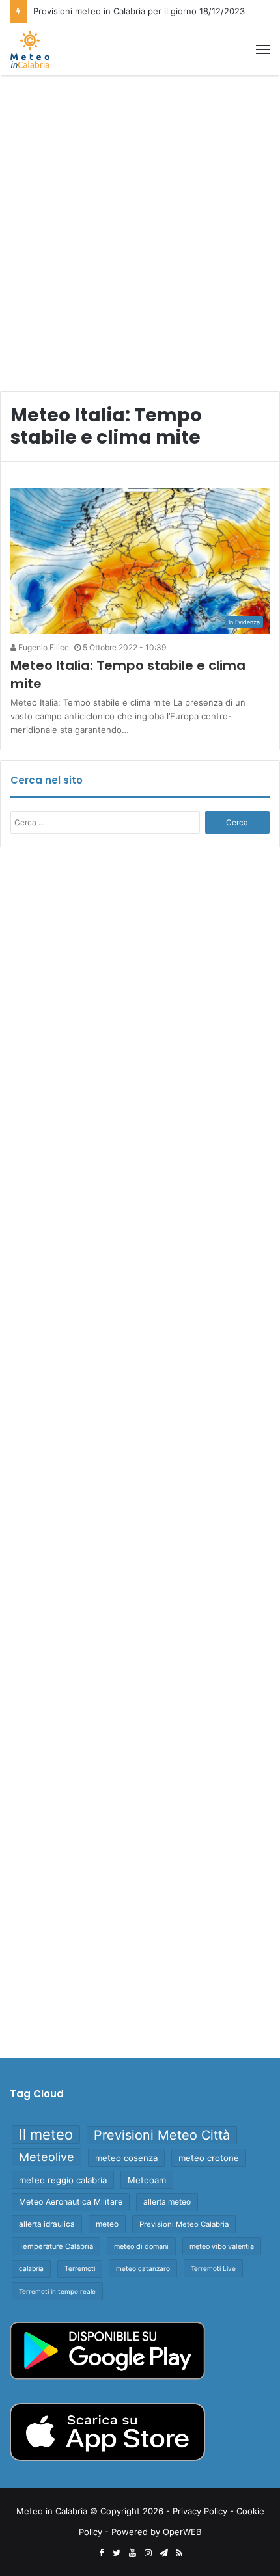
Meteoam (147, 2180)
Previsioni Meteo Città (162, 2135)
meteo (107, 2224)
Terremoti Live (213, 2268)
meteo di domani (141, 2246)
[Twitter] (117, 2553)
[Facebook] (101, 2553)
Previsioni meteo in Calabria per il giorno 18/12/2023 (139, 11)
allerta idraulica (47, 2224)
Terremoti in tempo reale (57, 2291)
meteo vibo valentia (222, 2246)
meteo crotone (209, 2158)
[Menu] (263, 49)
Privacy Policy (200, 2511)
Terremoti (80, 2269)
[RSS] (179, 2553)
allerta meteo (167, 2202)
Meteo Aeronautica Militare (71, 2202)
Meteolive (47, 2157)
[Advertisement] (140, 228)
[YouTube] (132, 2553)
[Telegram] (163, 2553)
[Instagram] (148, 2553)
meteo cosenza (126, 2158)
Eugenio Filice (43, 647)
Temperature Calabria (56, 2246)
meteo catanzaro (143, 2268)
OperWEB (182, 2532)
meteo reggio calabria (63, 2180)
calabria (31, 2269)
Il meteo (46, 2134)
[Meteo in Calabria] (30, 49)
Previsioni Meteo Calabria (184, 2224)
